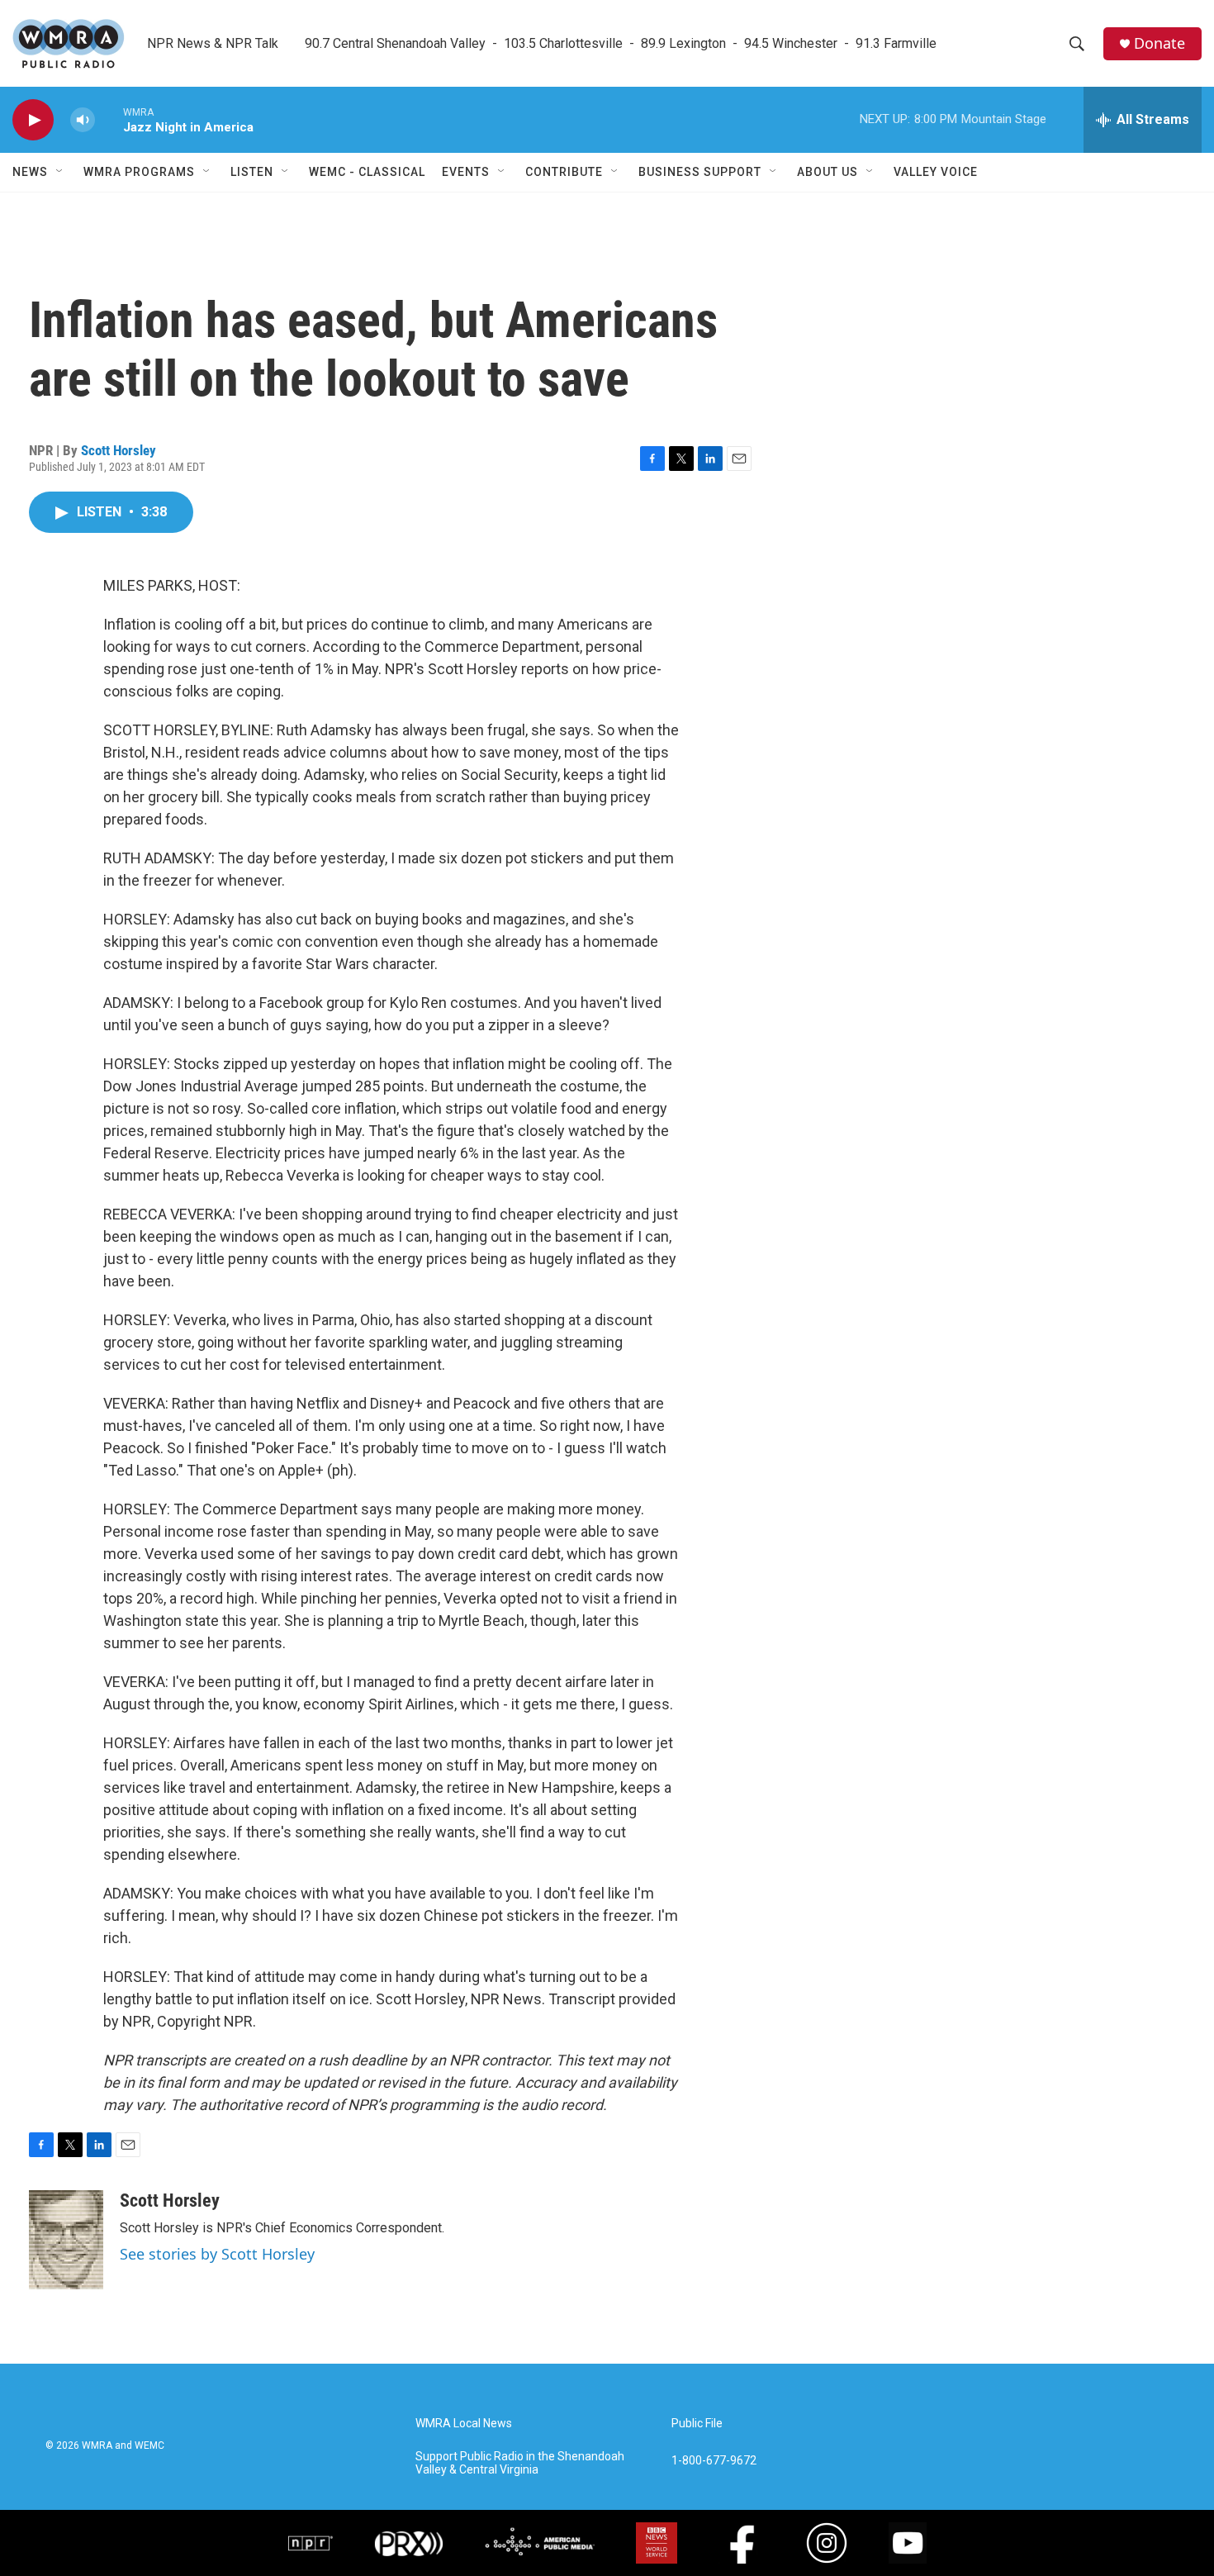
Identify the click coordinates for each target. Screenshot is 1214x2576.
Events (466, 172)
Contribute (564, 172)
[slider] (109, 119)
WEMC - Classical (367, 172)
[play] (33, 120)
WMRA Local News (464, 2424)
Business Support (700, 172)
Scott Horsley (119, 450)
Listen (252, 172)
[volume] (83, 120)
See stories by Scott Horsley (217, 2254)
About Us (828, 172)
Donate (1159, 43)
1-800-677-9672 (714, 2461)
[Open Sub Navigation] (60, 172)
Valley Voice (936, 172)
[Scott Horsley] (66, 2240)
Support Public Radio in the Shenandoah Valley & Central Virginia (520, 2463)
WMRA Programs (139, 172)
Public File (697, 2424)
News (30, 172)
